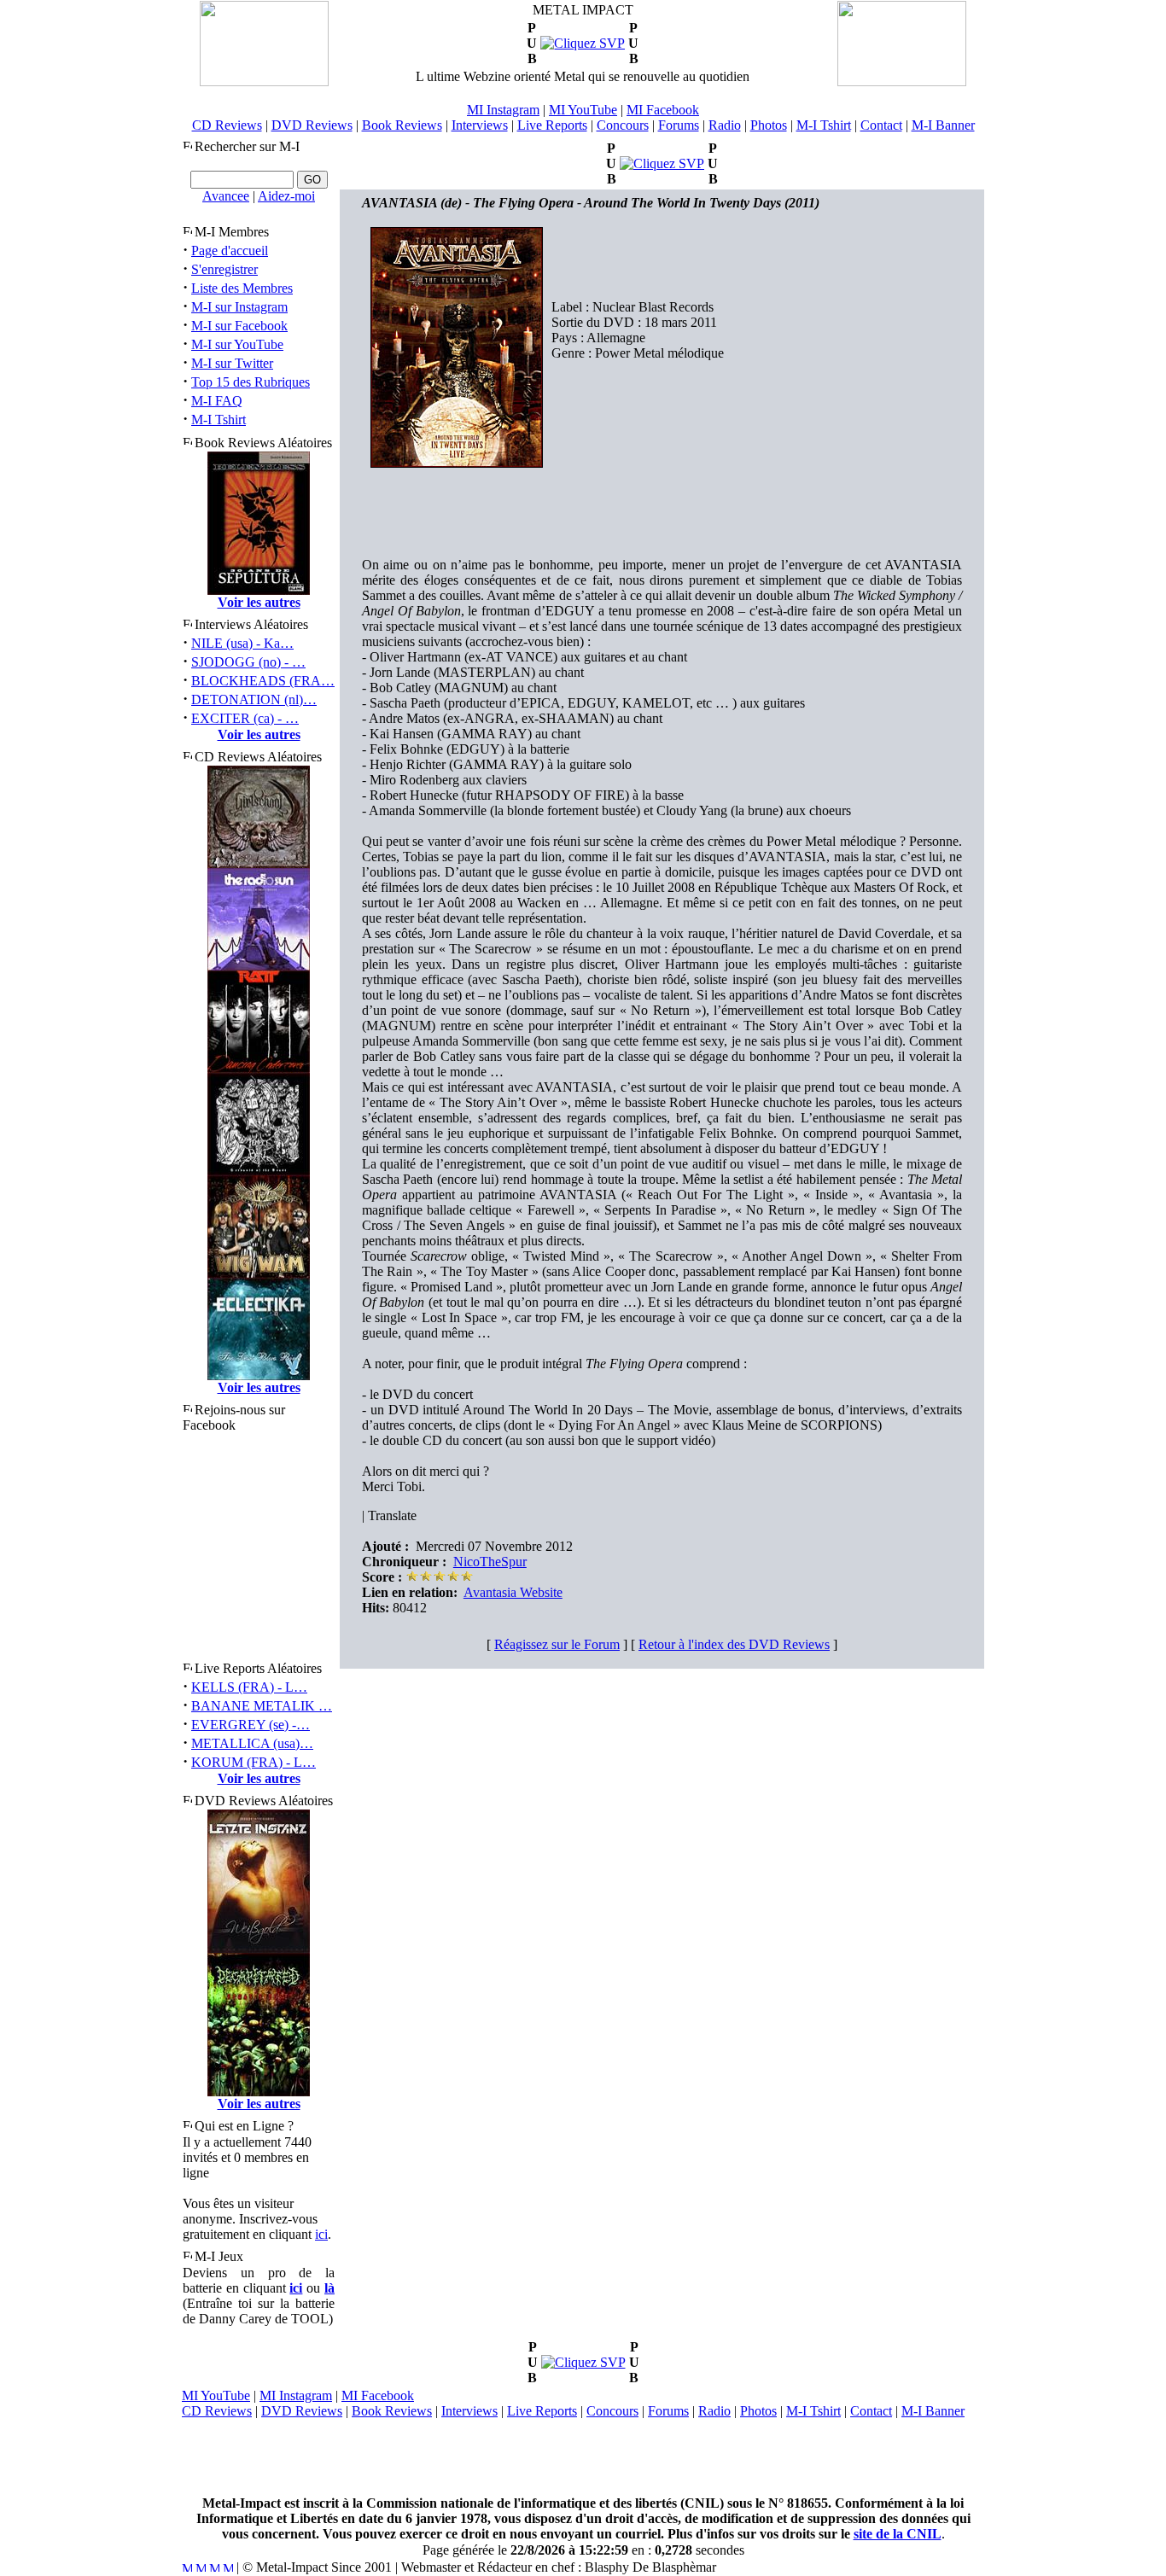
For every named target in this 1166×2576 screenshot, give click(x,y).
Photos (769, 125)
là (329, 2288)
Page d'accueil (230, 251)
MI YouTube (583, 110)
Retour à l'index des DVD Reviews (734, 1644)
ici (321, 2234)
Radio (725, 125)
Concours (623, 125)
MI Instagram (503, 110)
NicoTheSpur (490, 1562)
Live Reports (552, 125)
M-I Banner (943, 125)
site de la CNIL (898, 2534)
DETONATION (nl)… (254, 699)
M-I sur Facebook (239, 326)
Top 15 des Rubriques (251, 382)
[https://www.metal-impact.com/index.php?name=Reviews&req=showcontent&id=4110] (662, 163)
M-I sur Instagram (239, 307)
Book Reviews (402, 125)
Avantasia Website (513, 1592)
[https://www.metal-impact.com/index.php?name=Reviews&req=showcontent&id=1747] (583, 43)
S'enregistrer (224, 269)
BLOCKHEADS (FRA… (263, 681)
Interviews (480, 125)
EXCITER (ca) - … (245, 718)
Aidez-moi (286, 196)
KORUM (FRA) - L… (254, 1762)
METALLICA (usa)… (252, 1743)
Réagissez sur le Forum (557, 1644)
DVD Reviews (312, 125)
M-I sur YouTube (237, 344)
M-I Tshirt (824, 125)
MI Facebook (663, 110)
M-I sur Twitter (232, 363)
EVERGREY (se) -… (251, 1725)
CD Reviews (227, 125)
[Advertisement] (583, 2457)
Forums (679, 125)
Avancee (226, 196)
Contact (881, 125)
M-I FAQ (217, 401)
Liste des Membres (242, 288)
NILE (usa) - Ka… (242, 643)
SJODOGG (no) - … (248, 662)
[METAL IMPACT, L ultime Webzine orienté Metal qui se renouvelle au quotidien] (264, 82)
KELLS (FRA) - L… (249, 1687)
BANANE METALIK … (262, 1706)
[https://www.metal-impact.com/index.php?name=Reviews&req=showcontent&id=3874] (583, 2362)
